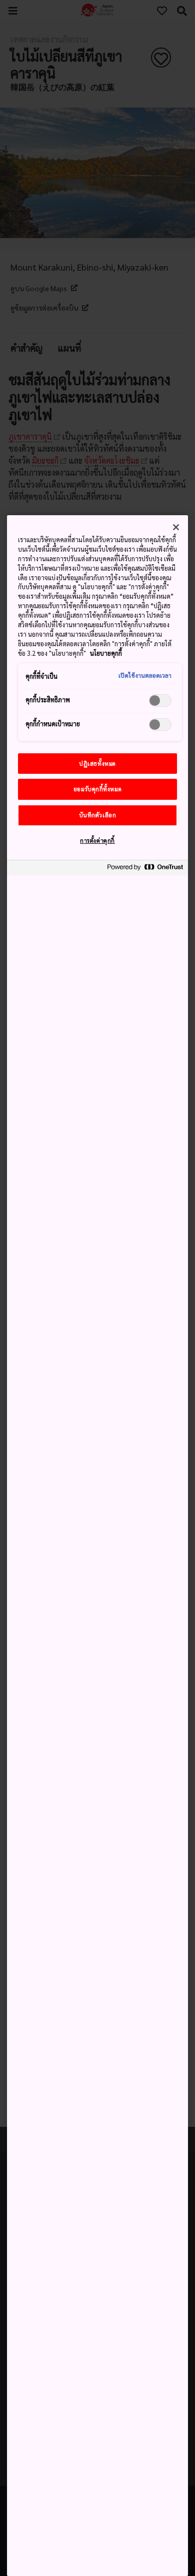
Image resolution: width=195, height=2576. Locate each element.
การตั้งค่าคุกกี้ (97, 841)
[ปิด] (176, 527)
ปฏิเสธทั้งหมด (97, 764)
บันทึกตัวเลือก (98, 815)
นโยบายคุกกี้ (106, 653)
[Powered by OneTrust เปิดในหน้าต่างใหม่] (145, 869)
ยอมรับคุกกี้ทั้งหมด (97, 789)
